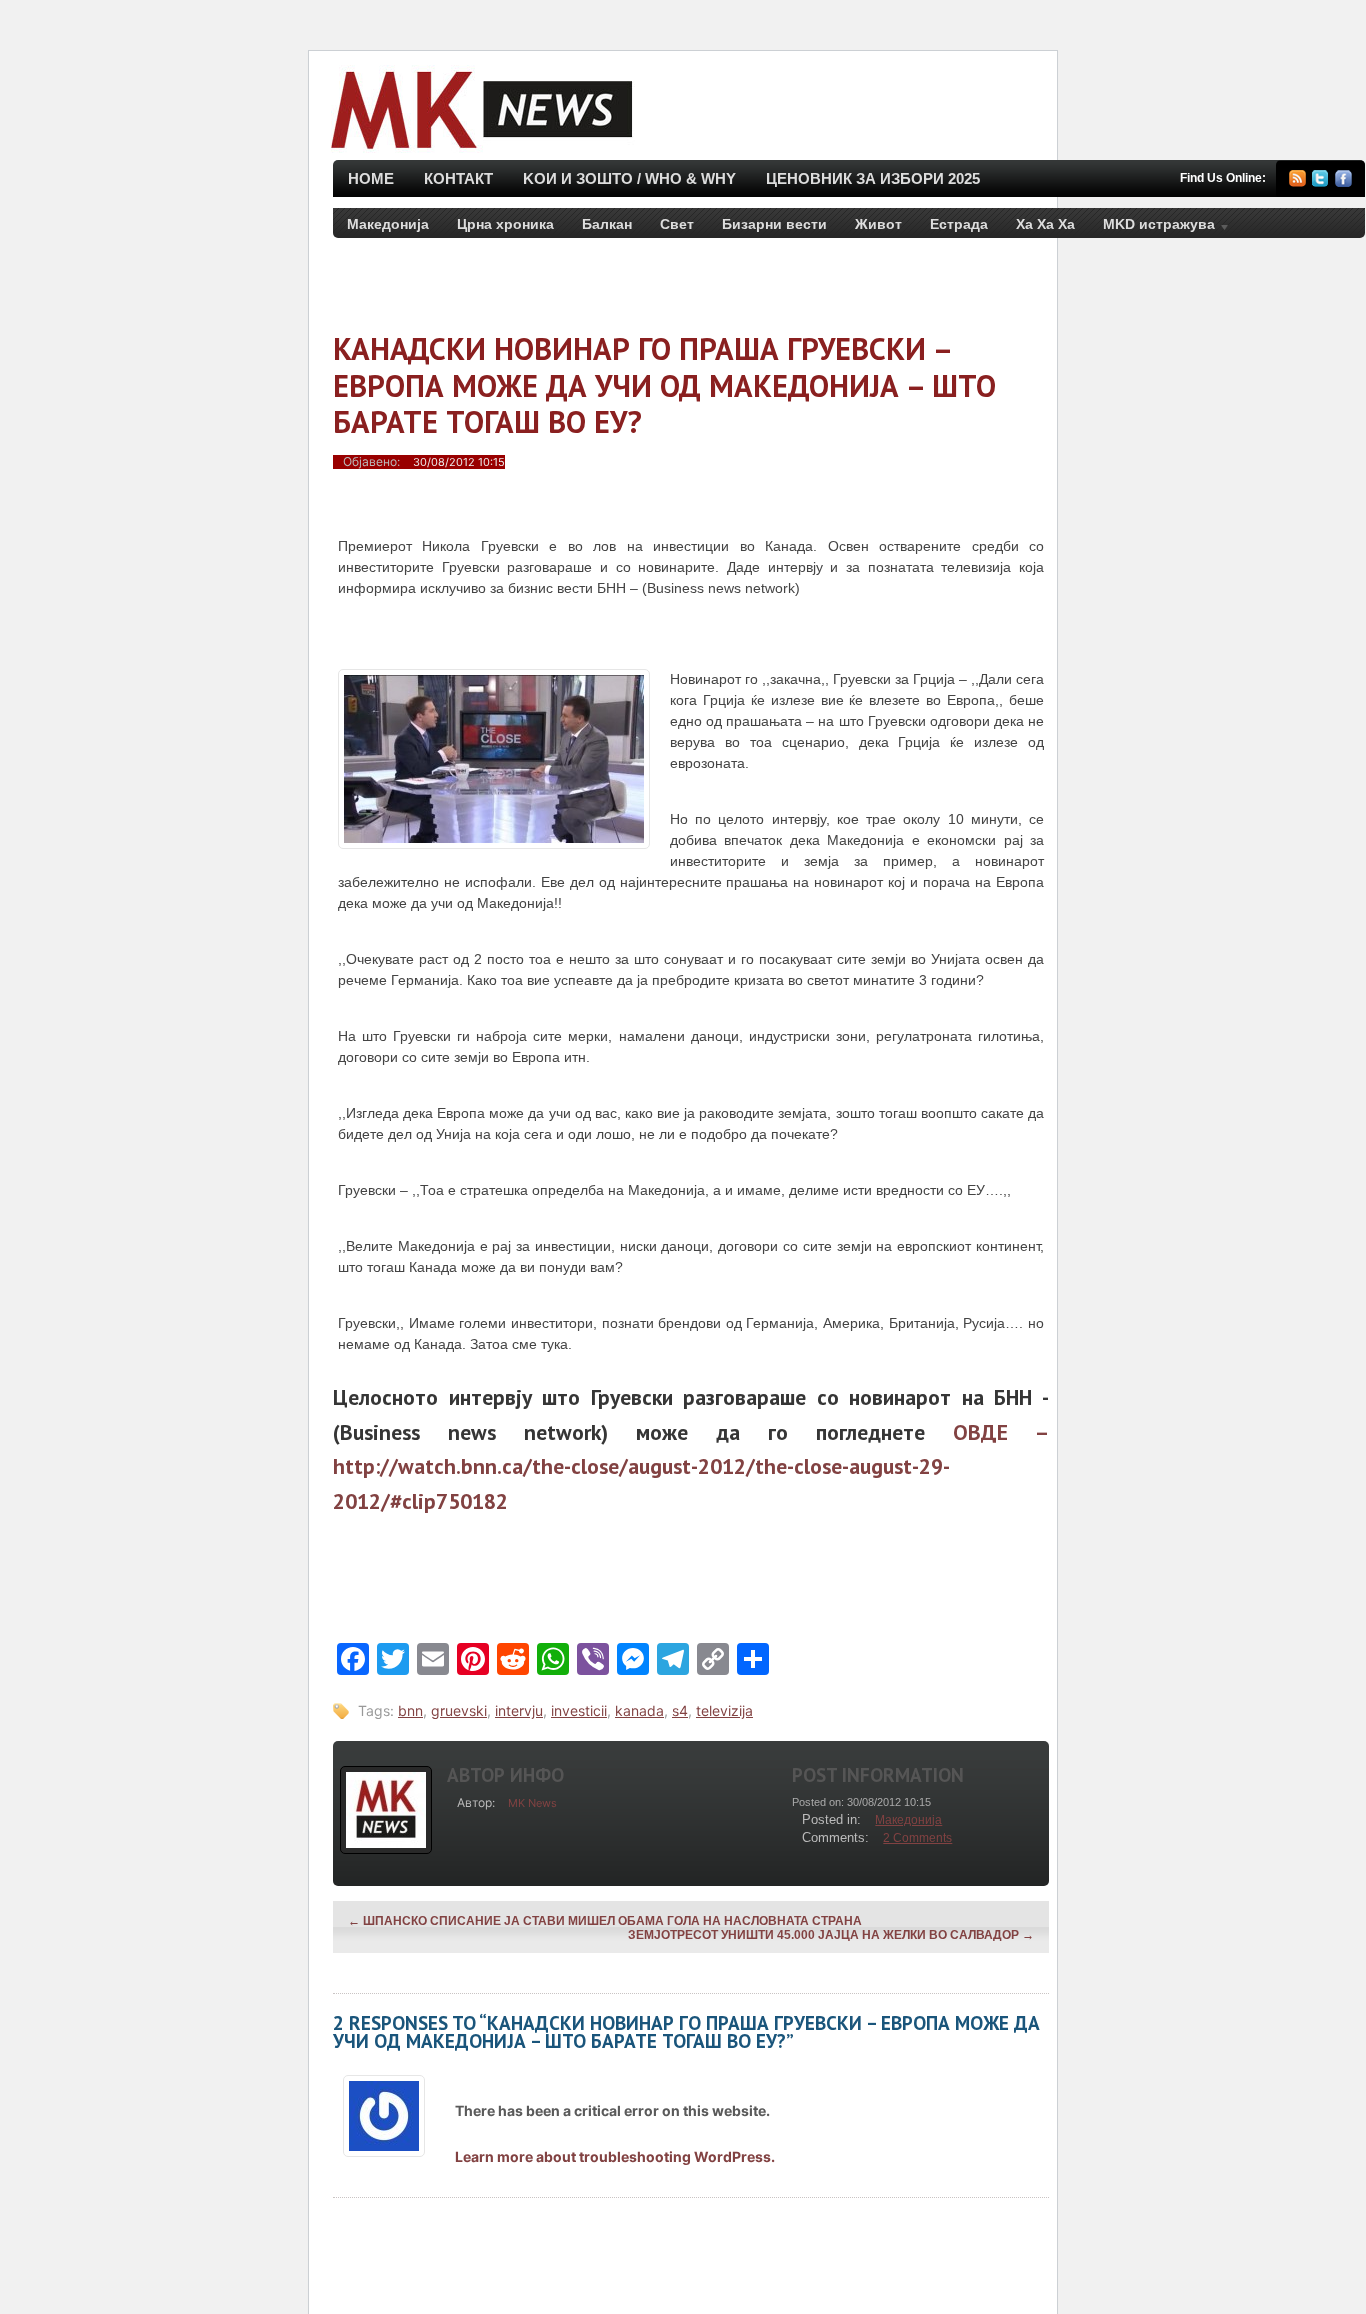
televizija (724, 1710)
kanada (639, 1710)
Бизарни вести (774, 224)
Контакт (458, 178)
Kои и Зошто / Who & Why (629, 178)
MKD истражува (1152, 228)
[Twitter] (1320, 181)
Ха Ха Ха (1045, 224)
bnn (410, 1710)
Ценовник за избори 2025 (873, 178)
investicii (579, 1710)
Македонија (388, 224)
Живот (878, 224)
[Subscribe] (1297, 181)
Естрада (959, 224)
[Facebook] (1343, 181)
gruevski (459, 1710)
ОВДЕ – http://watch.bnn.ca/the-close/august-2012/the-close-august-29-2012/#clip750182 (691, 1466)
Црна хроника (505, 224)
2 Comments (917, 1838)
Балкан (607, 224)
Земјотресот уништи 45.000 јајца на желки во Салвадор (831, 1935)
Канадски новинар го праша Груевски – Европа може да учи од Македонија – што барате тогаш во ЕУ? (664, 385)
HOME (371, 178)
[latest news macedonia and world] (479, 150)
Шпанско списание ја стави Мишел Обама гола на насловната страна (605, 1921)
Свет (677, 224)
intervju (519, 1710)
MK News (532, 1803)
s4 (680, 1710)
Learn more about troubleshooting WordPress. (615, 2156)
